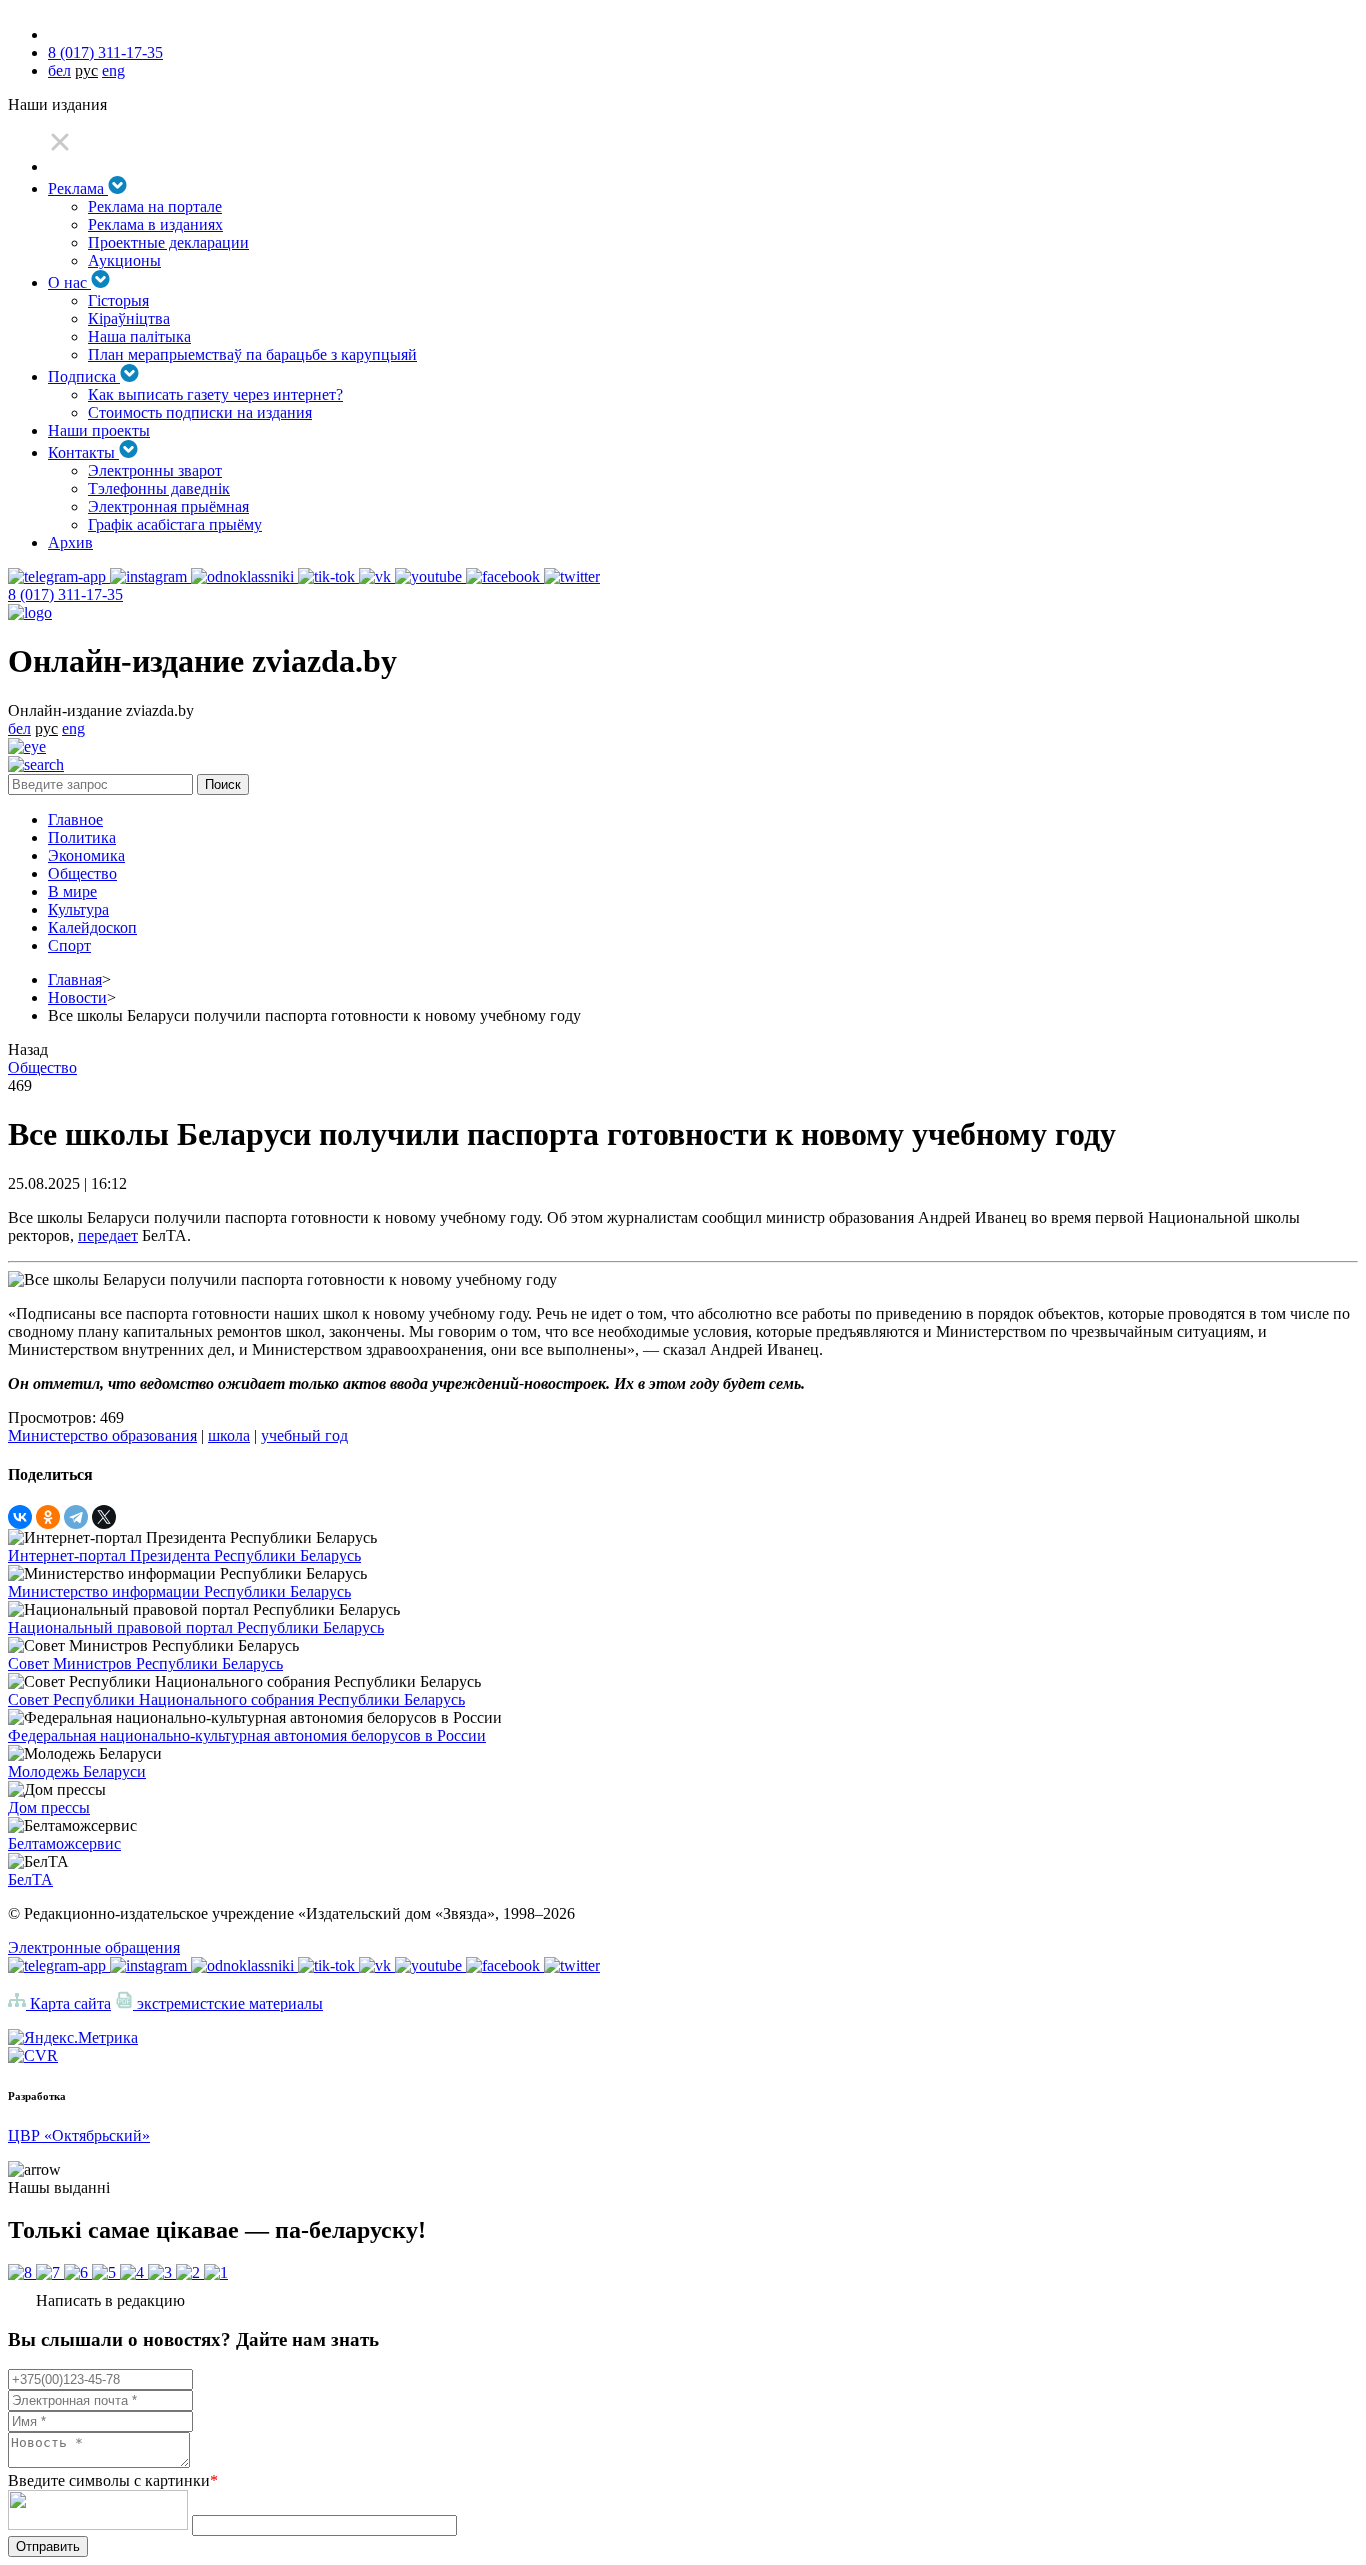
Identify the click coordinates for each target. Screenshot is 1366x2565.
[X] (104, 1517)
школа (229, 1435)
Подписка (84, 376)
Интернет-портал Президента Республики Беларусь (184, 1555)
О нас (69, 282)
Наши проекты (99, 430)
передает (108, 1235)
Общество (82, 873)
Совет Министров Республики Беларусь (145, 1663)
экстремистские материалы (228, 2003)
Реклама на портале (155, 206)
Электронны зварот (155, 470)
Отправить (48, 2546)
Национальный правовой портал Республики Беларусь (196, 1627)
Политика (82, 837)
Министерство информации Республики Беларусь (179, 1591)
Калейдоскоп (92, 927)
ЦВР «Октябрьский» (79, 2135)
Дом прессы (49, 1807)
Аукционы (124, 260)
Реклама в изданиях (155, 224)
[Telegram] (76, 1517)
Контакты (83, 452)
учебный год (304, 1435)
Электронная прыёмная (168, 506)
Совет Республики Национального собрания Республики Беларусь (236, 1699)
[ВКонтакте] (20, 1517)
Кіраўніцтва (129, 318)
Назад (28, 1049)
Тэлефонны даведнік (159, 488)
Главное (75, 819)
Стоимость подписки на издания (200, 412)
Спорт (69, 945)
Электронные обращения (94, 1947)
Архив (70, 542)
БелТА (30, 1879)
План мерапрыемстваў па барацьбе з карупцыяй (252, 354)
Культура (78, 909)
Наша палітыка (139, 336)
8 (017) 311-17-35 (105, 52)
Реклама (78, 188)
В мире (72, 891)
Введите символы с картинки (113, 2480)
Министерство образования (102, 1435)
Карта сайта (68, 2003)
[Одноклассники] (48, 1517)
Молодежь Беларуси (77, 1771)
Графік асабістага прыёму (175, 524)
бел (59, 70)
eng (113, 70)
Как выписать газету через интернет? (215, 394)
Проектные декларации (168, 242)
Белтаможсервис (64, 1843)
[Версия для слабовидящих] (27, 746)
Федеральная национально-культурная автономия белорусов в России (247, 1735)
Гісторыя (118, 300)
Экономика (86, 855)
